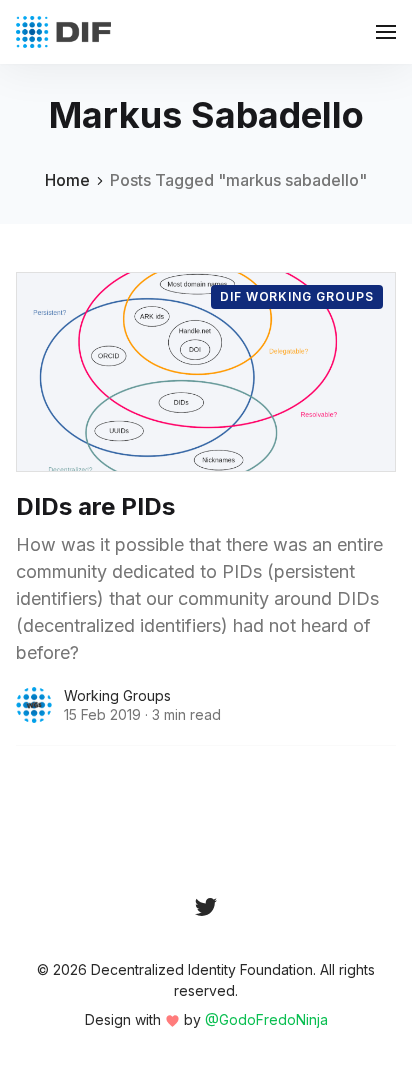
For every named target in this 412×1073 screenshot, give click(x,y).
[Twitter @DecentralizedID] (206, 907)
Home (67, 180)
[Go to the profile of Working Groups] (34, 705)
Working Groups (117, 695)
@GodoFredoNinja (266, 1019)
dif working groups (297, 296)
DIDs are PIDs (95, 506)
